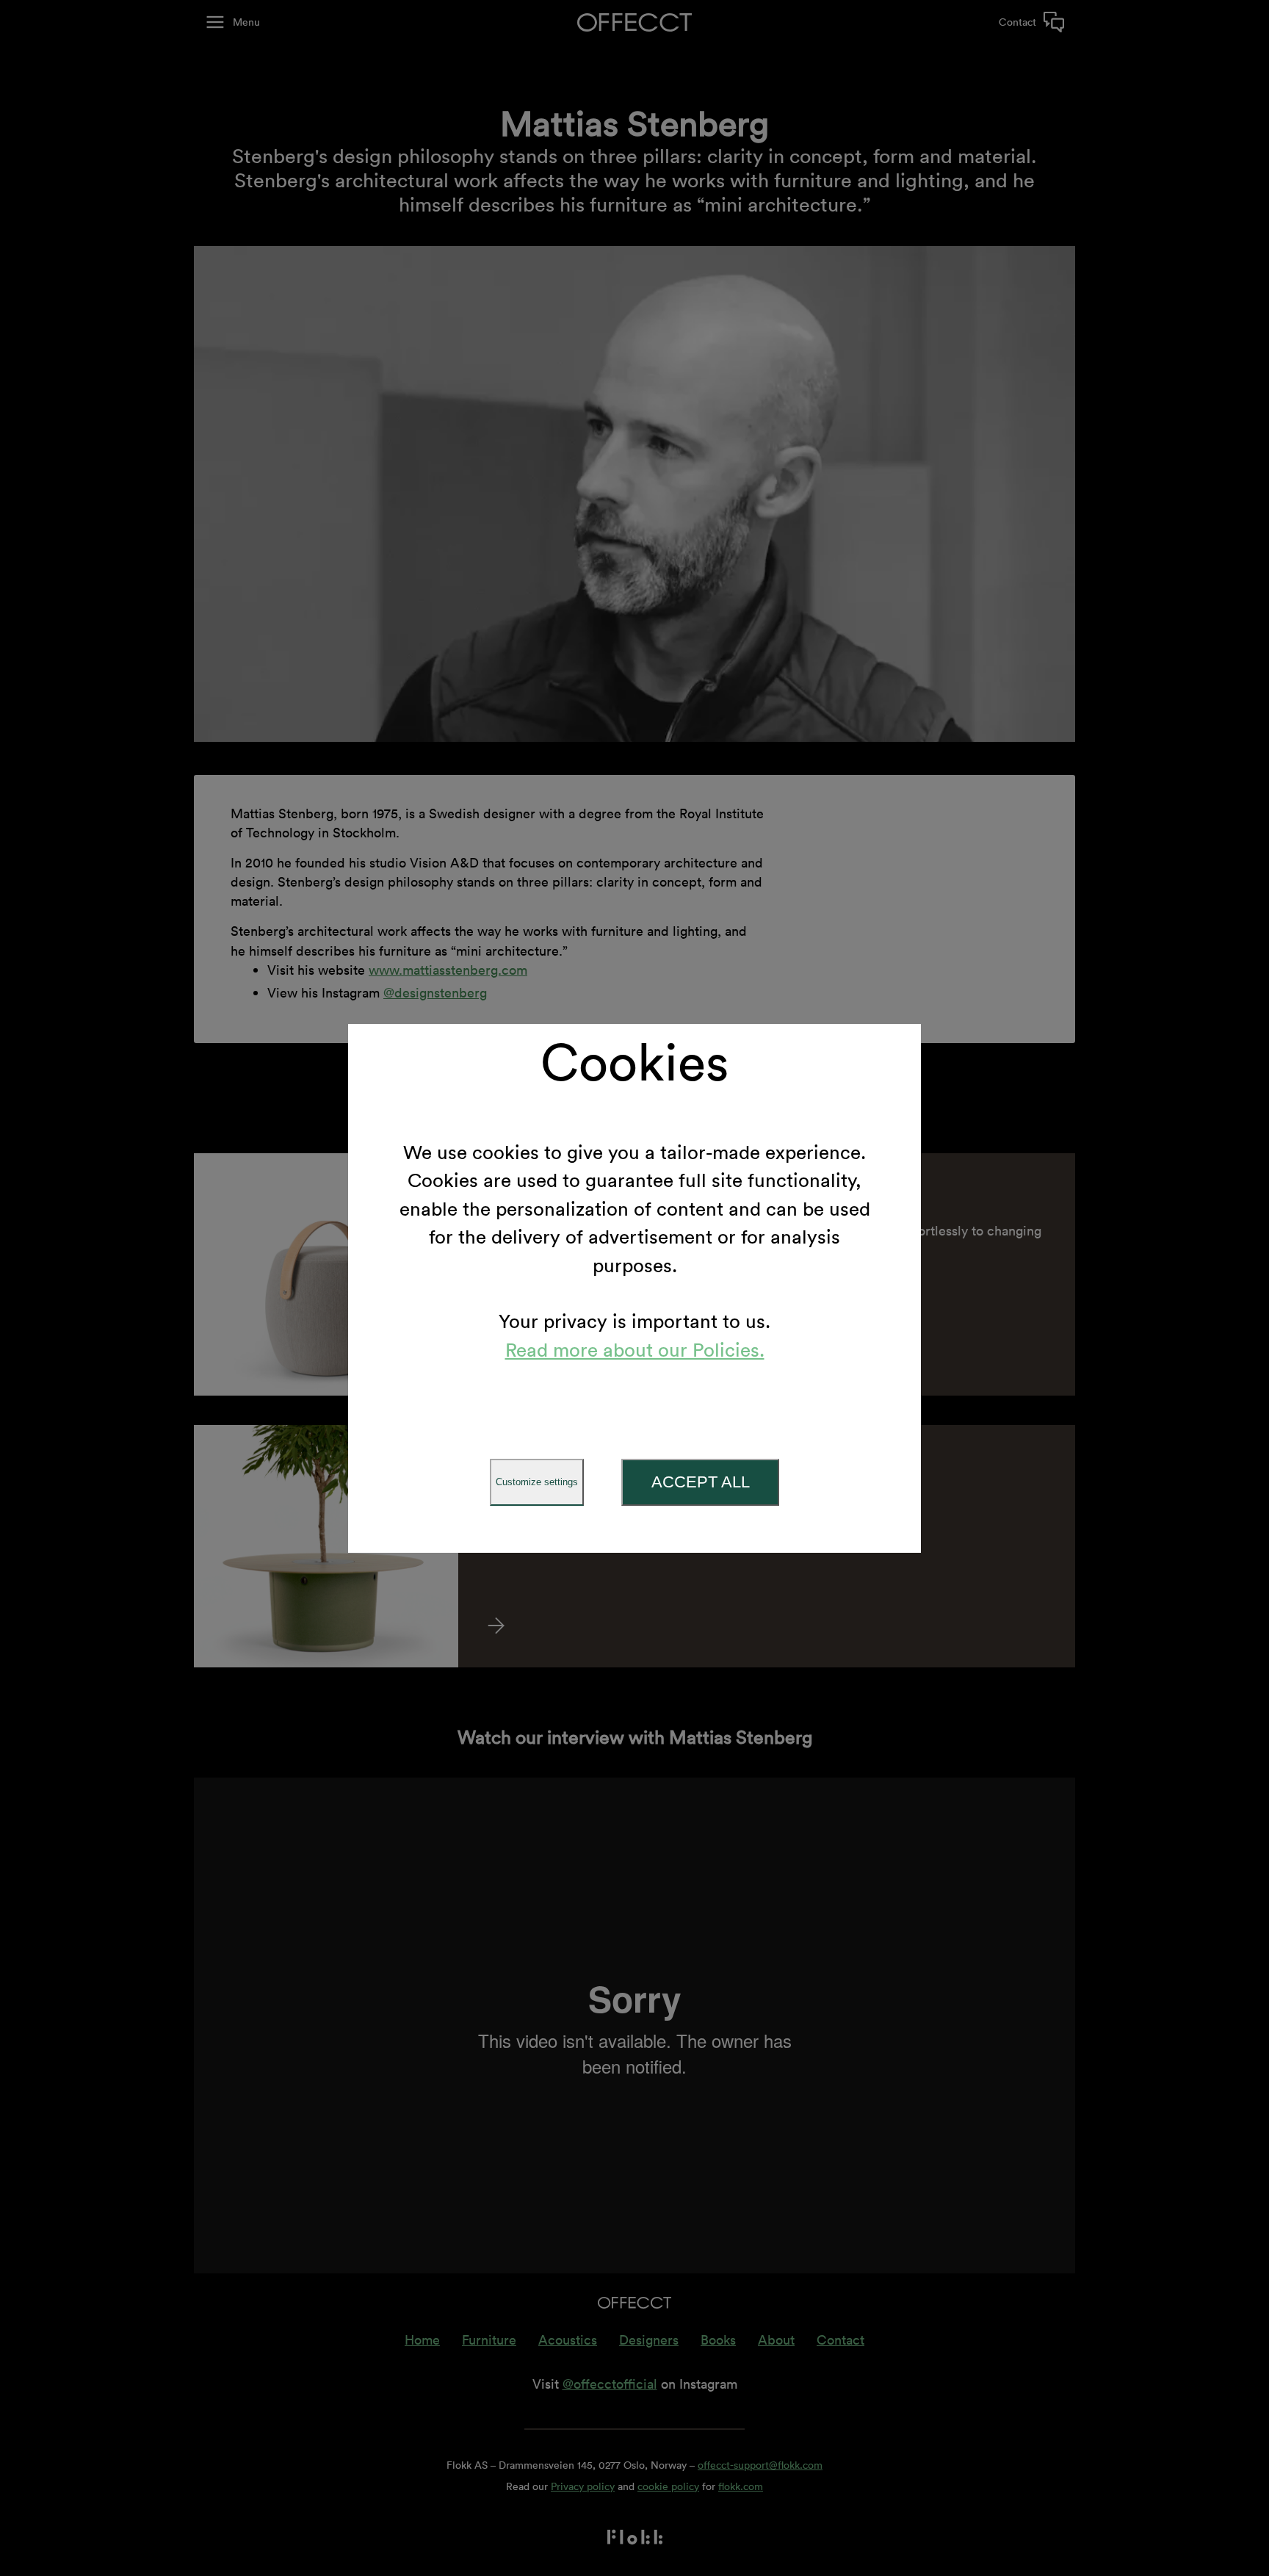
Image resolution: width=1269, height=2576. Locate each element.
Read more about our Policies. (635, 1350)
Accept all (701, 1482)
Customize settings (537, 1482)
